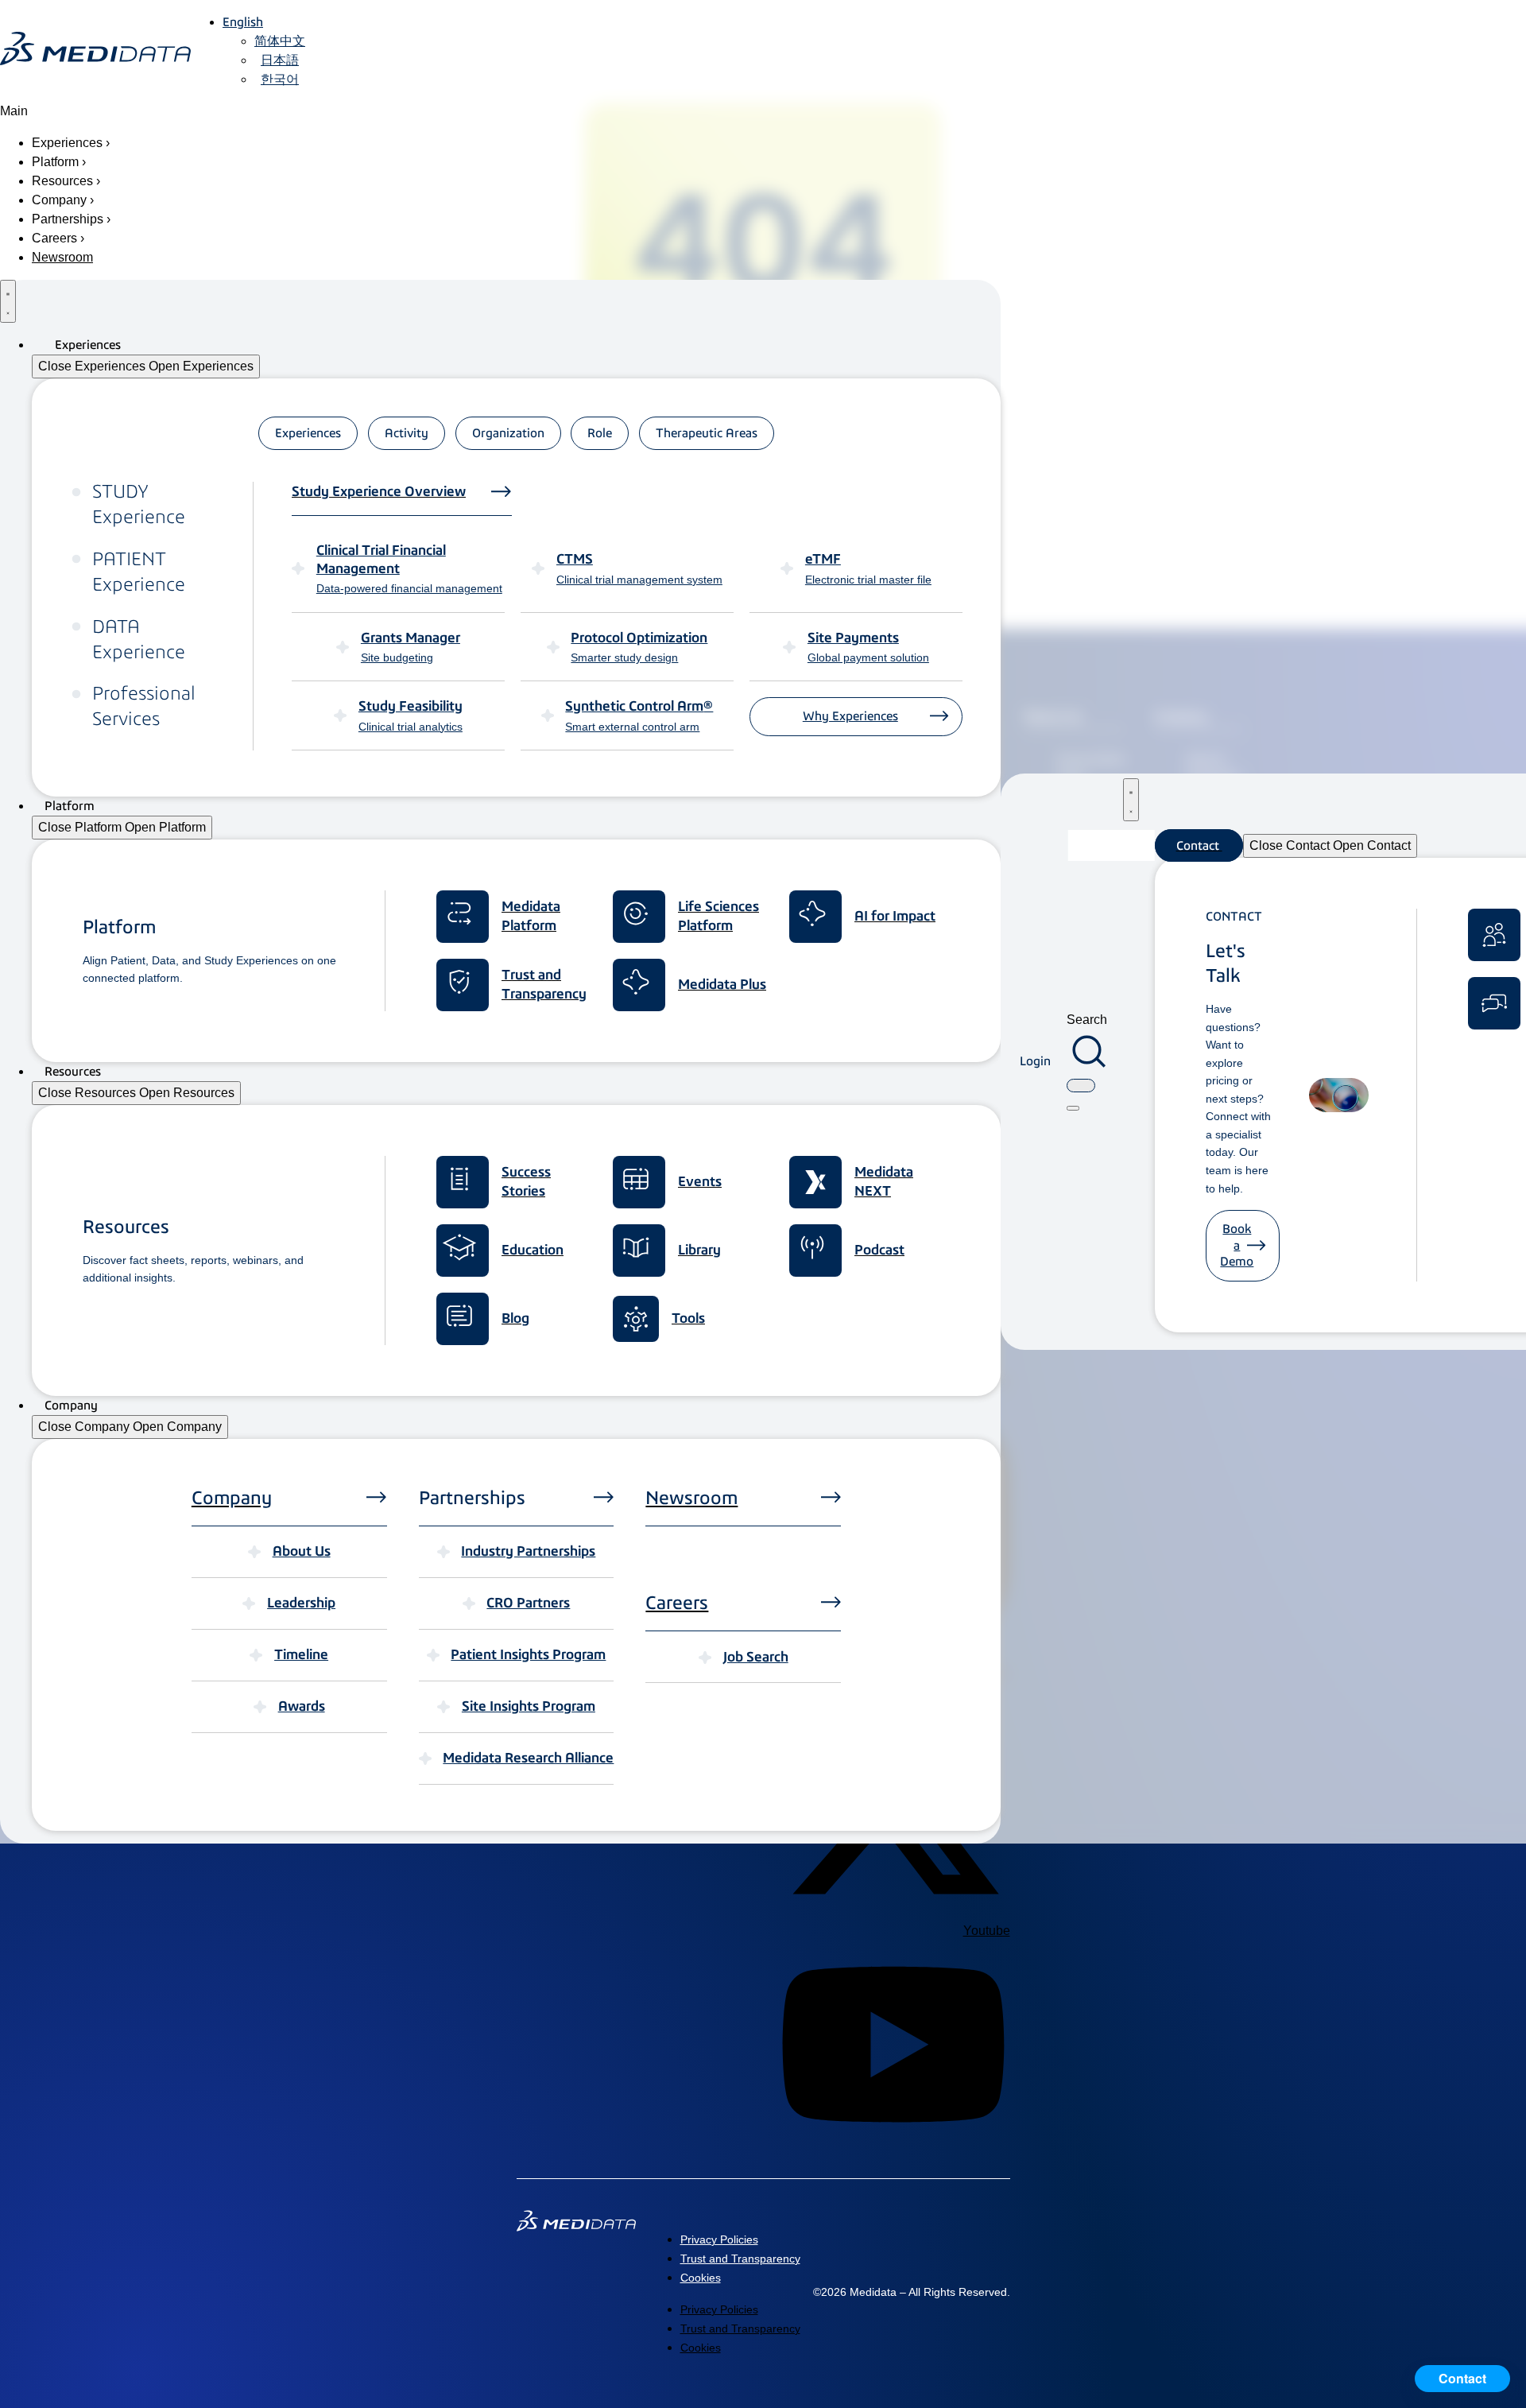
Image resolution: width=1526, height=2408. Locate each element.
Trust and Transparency (740, 2259)
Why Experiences (850, 716)
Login (1035, 1061)
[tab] (308, 433)
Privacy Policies (719, 2239)
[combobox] (1081, 1086)
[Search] (1073, 1108)
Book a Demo (1237, 1245)
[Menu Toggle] (8, 301)
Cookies (701, 2278)
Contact (1462, 2378)
